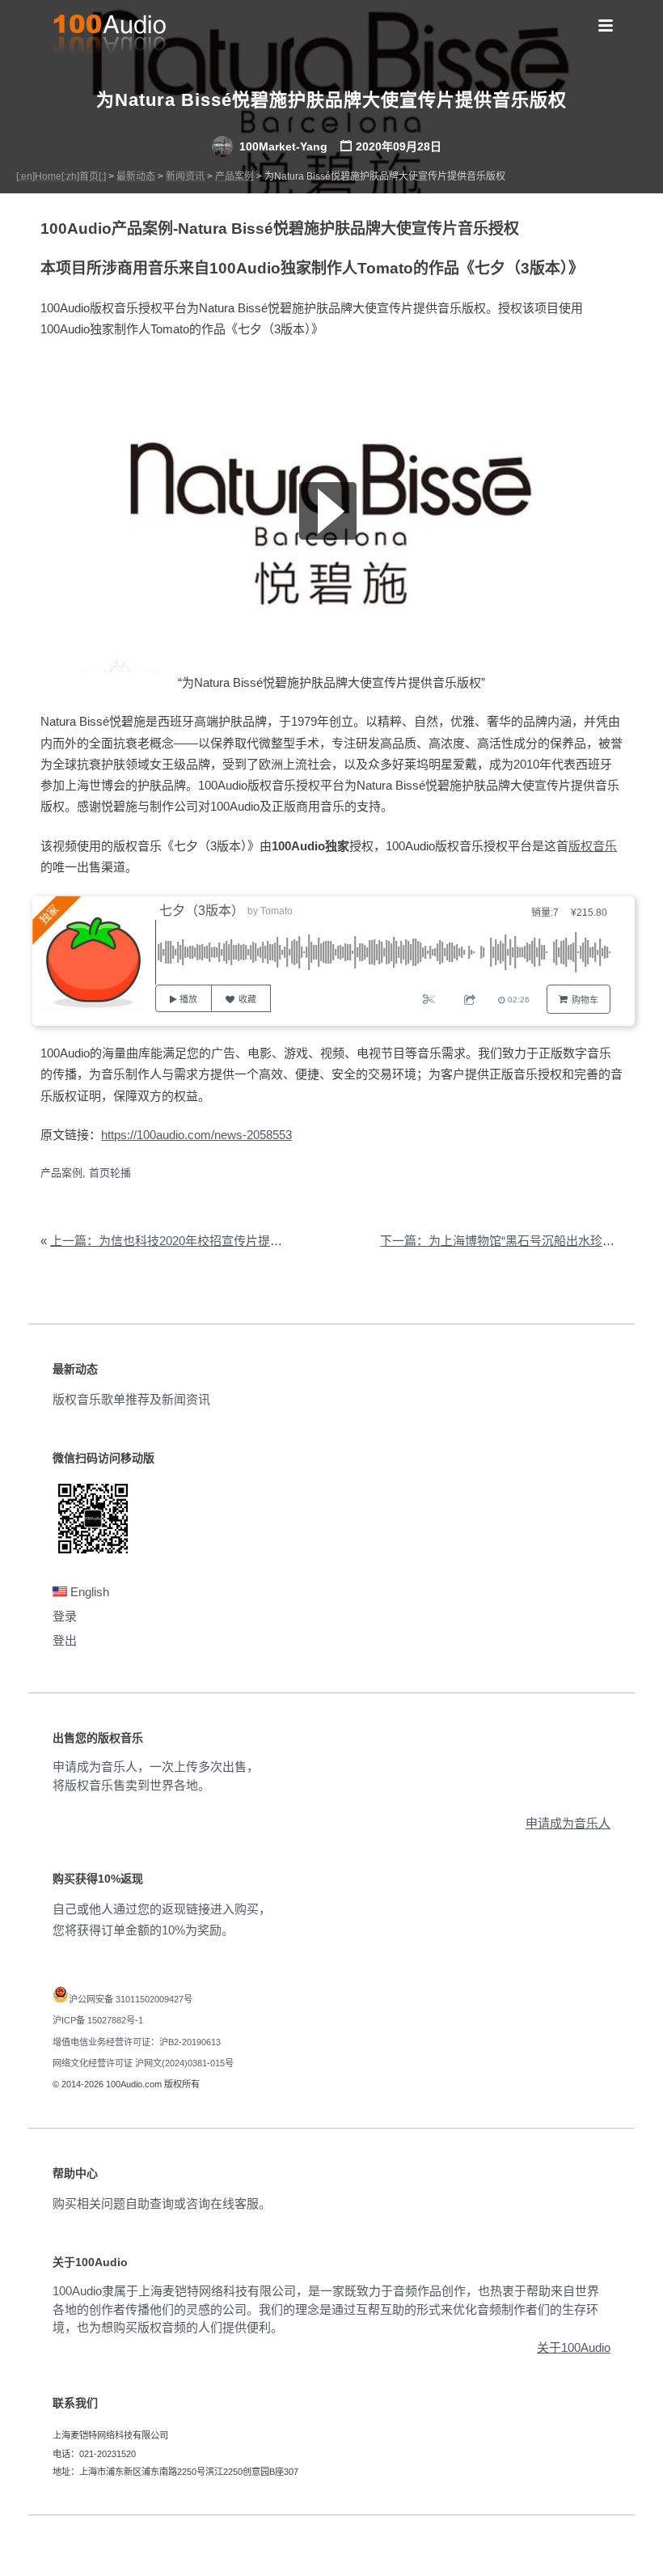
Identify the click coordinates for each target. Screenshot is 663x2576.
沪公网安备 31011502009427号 (131, 1999)
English (88, 1592)
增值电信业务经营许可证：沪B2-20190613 (137, 2042)
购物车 (585, 1000)
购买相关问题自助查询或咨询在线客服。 (162, 2203)
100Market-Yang (282, 146)
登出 (65, 1640)
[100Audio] (109, 37)
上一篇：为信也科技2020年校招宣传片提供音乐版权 (190, 1241)
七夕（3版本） (202, 911)
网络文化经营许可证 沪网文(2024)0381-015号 (143, 2063)
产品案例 (61, 1173)
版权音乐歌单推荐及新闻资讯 (131, 1399)
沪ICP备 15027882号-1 (98, 2020)
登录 (65, 1616)
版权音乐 (593, 846)
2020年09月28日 (399, 146)
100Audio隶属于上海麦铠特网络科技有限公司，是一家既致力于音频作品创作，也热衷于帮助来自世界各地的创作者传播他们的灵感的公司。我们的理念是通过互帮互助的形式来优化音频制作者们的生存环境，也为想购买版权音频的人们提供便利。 (326, 2309)
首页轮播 (110, 1173)
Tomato (277, 911)
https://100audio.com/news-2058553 (196, 1135)
